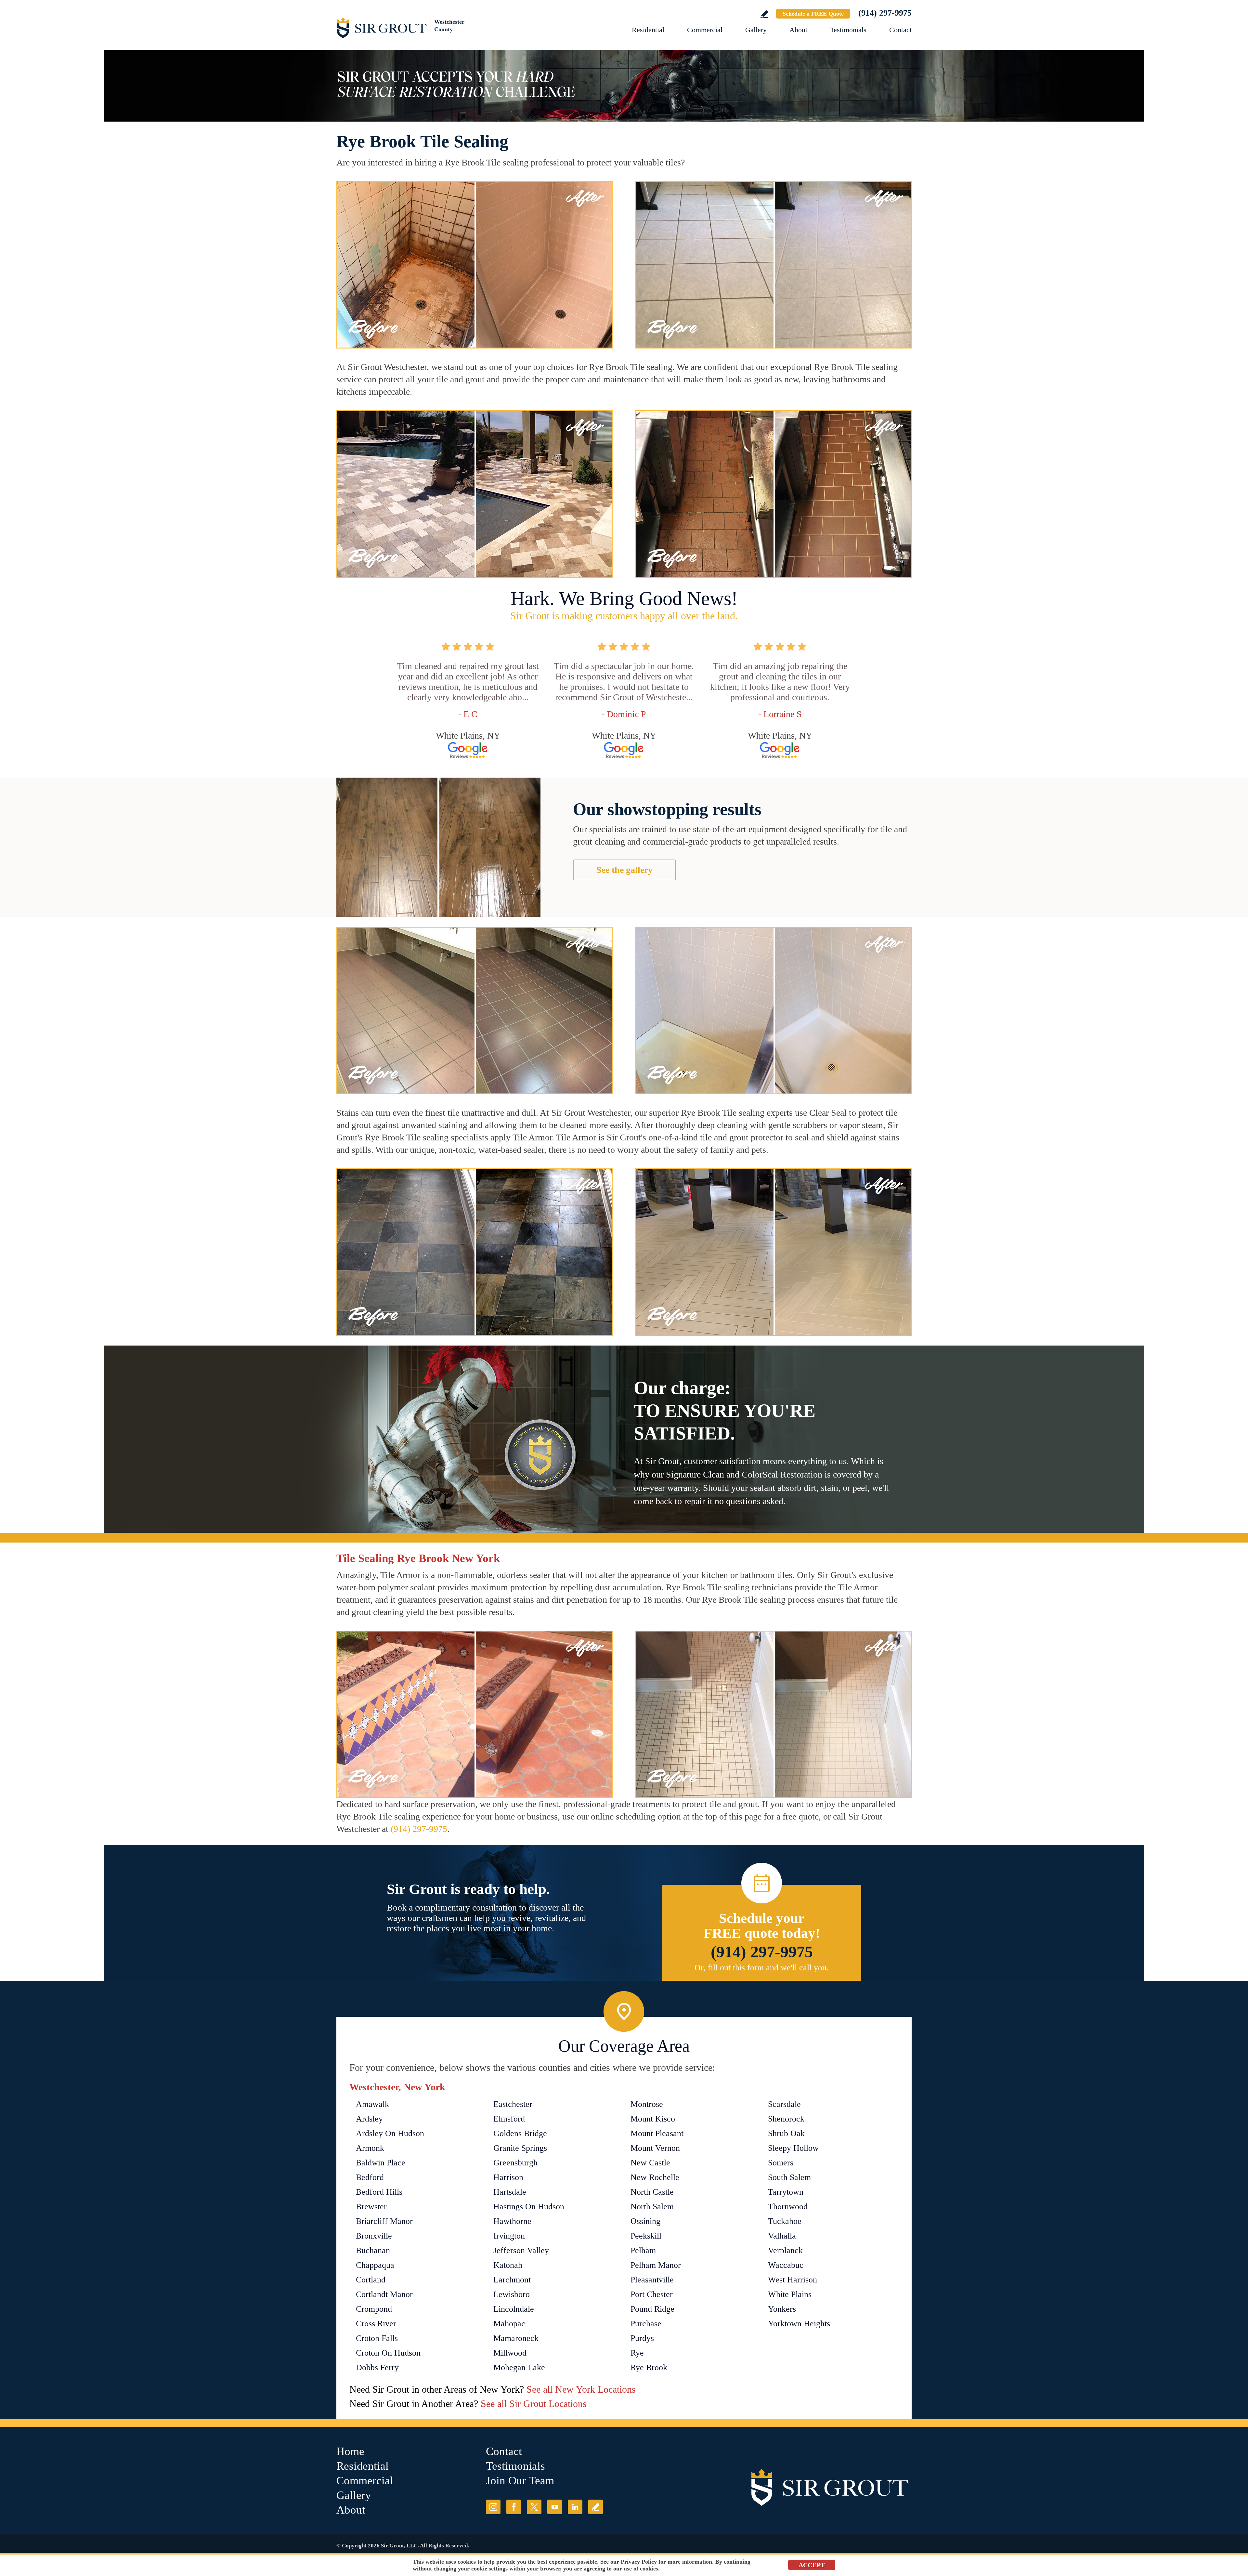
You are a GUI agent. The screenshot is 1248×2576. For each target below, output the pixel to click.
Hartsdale (510, 2192)
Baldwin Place (381, 2163)
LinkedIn (575, 2507)
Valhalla (782, 2236)
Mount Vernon (655, 2148)
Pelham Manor (656, 2265)
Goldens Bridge (520, 2133)
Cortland (371, 2280)
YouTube (555, 2507)
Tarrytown (786, 2192)
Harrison (508, 2177)
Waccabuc (786, 2265)
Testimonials (848, 30)
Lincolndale (514, 2309)
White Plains (790, 2294)
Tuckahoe (785, 2221)
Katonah (508, 2265)
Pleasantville (652, 2280)
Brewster (371, 2207)
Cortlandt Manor (384, 2294)
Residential (648, 30)
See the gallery (624, 870)
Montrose (647, 2104)
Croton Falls (377, 2338)
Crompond (374, 2309)
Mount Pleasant (657, 2133)
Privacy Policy (639, 2562)
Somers (781, 2163)
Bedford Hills (379, 2192)
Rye (637, 2353)
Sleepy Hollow (793, 2148)
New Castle (650, 2163)
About (798, 30)
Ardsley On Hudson (390, 2133)
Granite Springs (520, 2148)
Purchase (646, 2324)
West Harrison (793, 2280)
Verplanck (785, 2250)
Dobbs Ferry (377, 2367)
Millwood (510, 2353)
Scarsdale (784, 2104)
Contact (900, 30)
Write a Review (764, 14)
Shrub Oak (786, 2133)
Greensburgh (515, 2163)
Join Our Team (520, 2481)
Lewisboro (512, 2294)
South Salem (789, 2177)
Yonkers (782, 2309)
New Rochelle (655, 2177)
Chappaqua (375, 2265)
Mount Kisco (653, 2119)
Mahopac (509, 2324)
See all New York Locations (581, 2389)
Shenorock (786, 2119)
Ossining (645, 2221)
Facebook (514, 2507)
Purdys (642, 2338)
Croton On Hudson (388, 2353)
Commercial (705, 30)
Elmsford (509, 2119)
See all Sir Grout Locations (534, 2404)
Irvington (509, 2236)
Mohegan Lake (519, 2367)
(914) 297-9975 (885, 13)
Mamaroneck (516, 2338)
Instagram (493, 2507)
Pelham (643, 2250)
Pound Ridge (652, 2309)
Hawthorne (512, 2221)
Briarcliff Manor (384, 2221)
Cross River (376, 2324)
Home (350, 2451)
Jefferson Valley (521, 2250)
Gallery (756, 30)
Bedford (370, 2177)
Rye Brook (649, 2367)
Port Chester (652, 2294)
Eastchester (513, 2104)
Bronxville (374, 2236)
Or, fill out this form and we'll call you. (762, 1968)
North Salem (652, 2207)
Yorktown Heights (799, 2324)
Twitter (534, 2507)
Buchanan (373, 2250)
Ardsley (369, 2119)
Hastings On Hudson (529, 2207)
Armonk (370, 2148)
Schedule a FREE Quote (813, 14)
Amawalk (372, 2104)
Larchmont (512, 2280)
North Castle (652, 2192)
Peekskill (646, 2236)
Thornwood (788, 2207)
